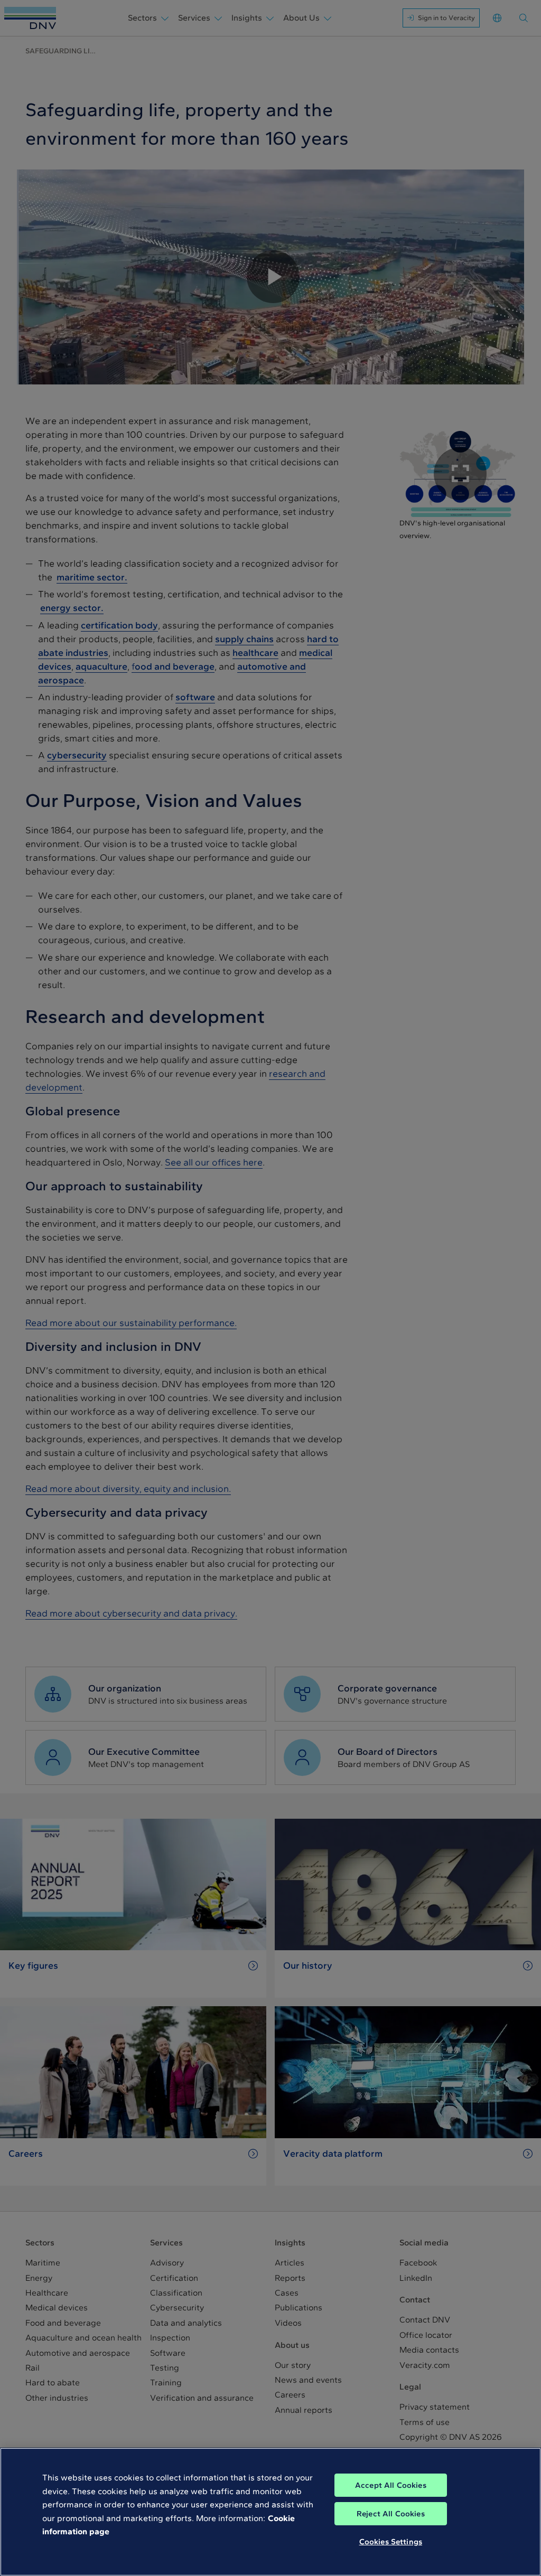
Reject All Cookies (391, 2514)
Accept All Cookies (391, 2485)
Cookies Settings (391, 2542)
